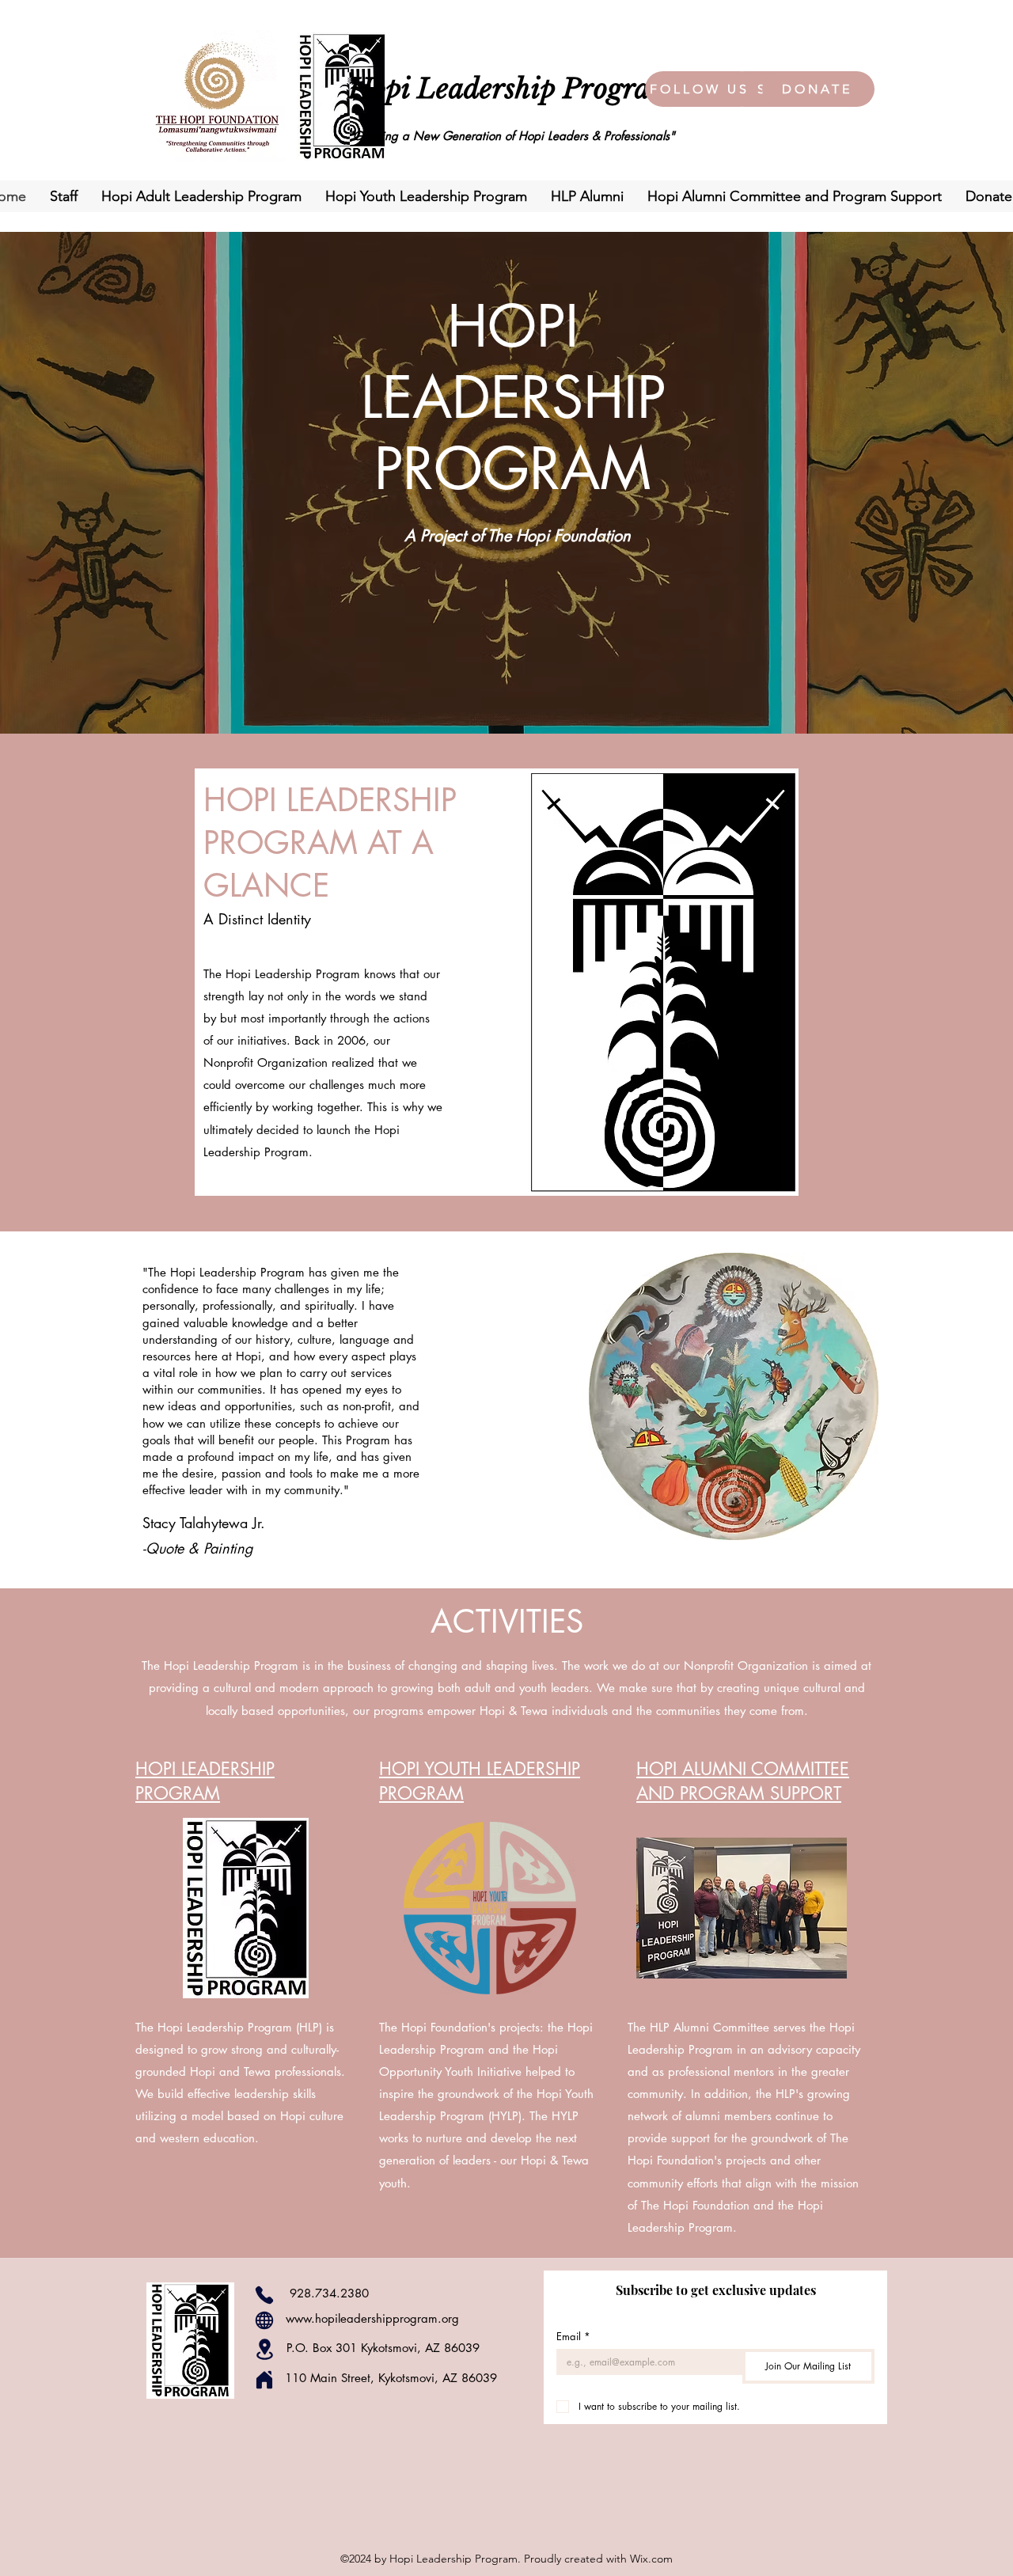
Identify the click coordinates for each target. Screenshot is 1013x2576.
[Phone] (264, 2295)
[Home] (264, 2380)
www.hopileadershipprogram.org (372, 2318)
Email (573, 2336)
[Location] (264, 2349)
